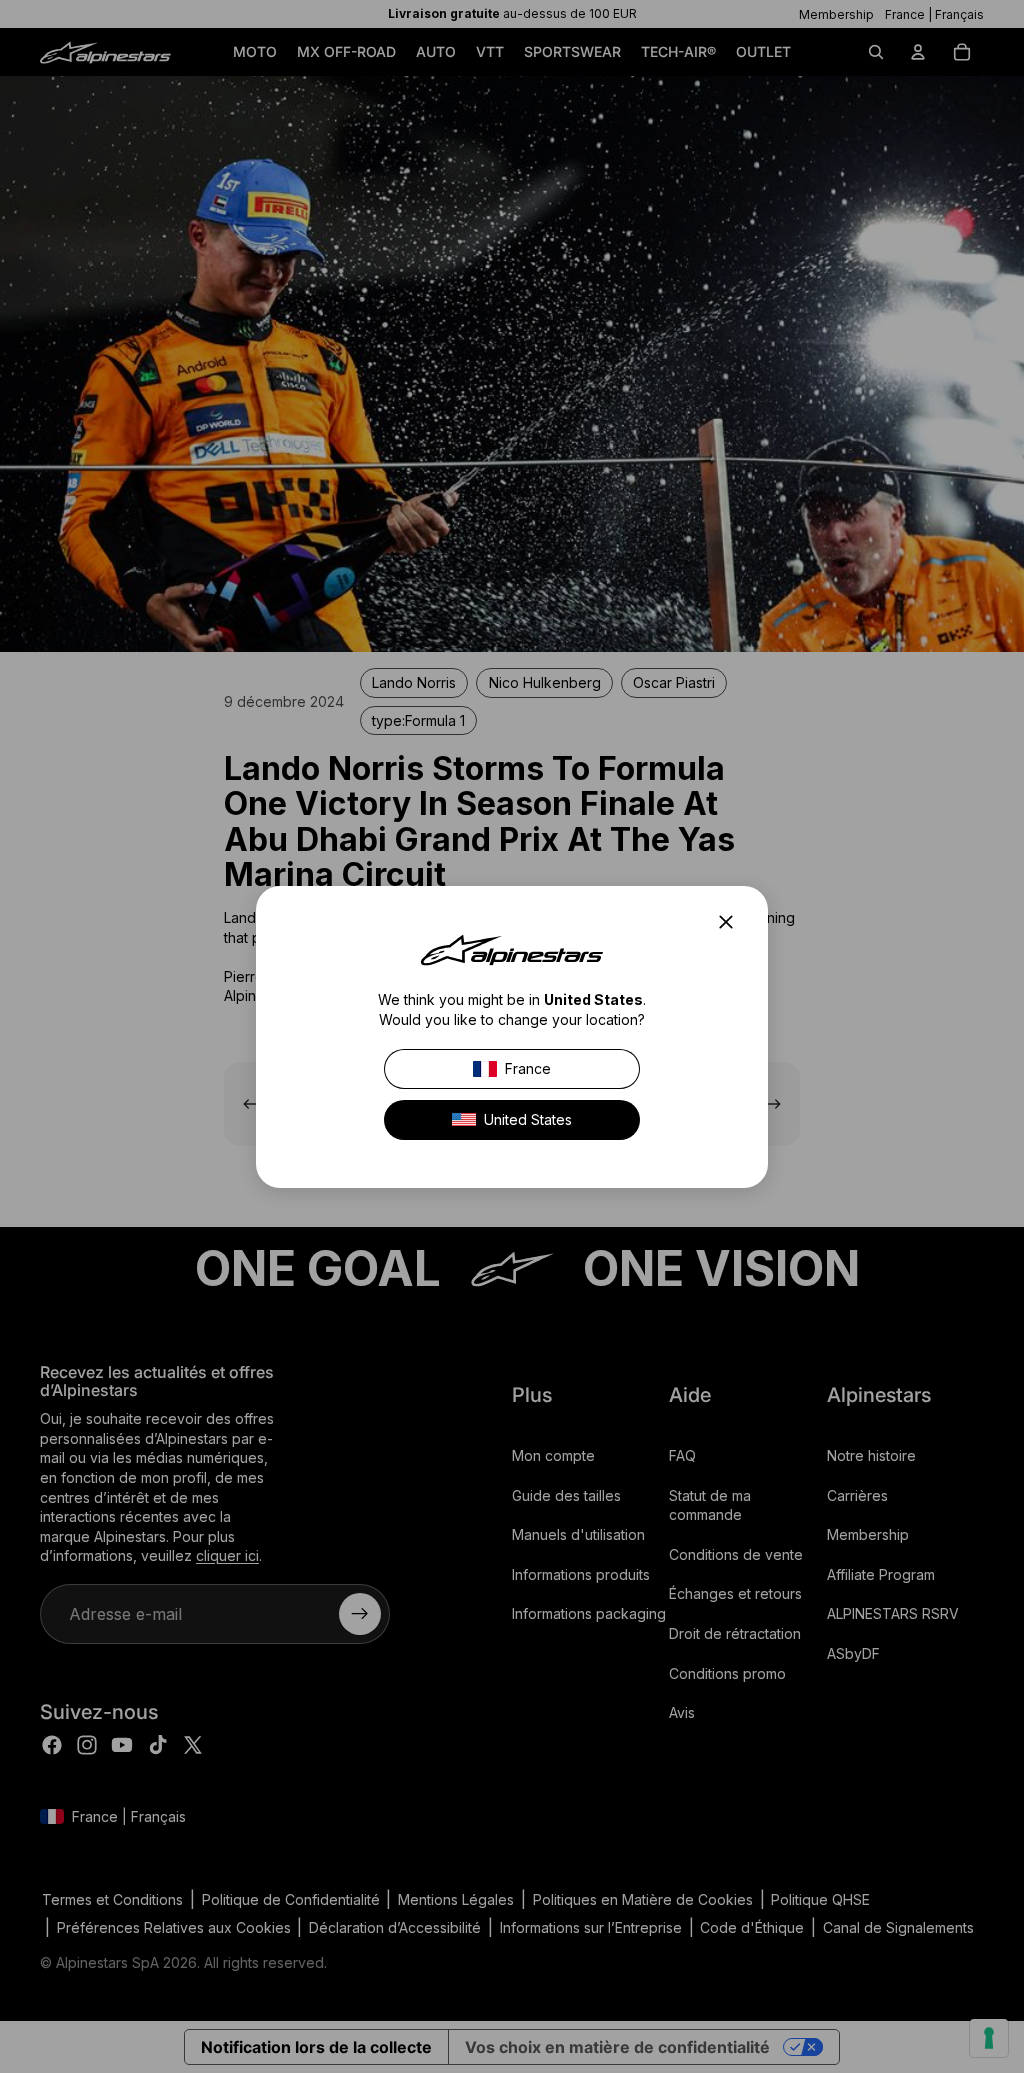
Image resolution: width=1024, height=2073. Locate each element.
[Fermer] (732, 922)
